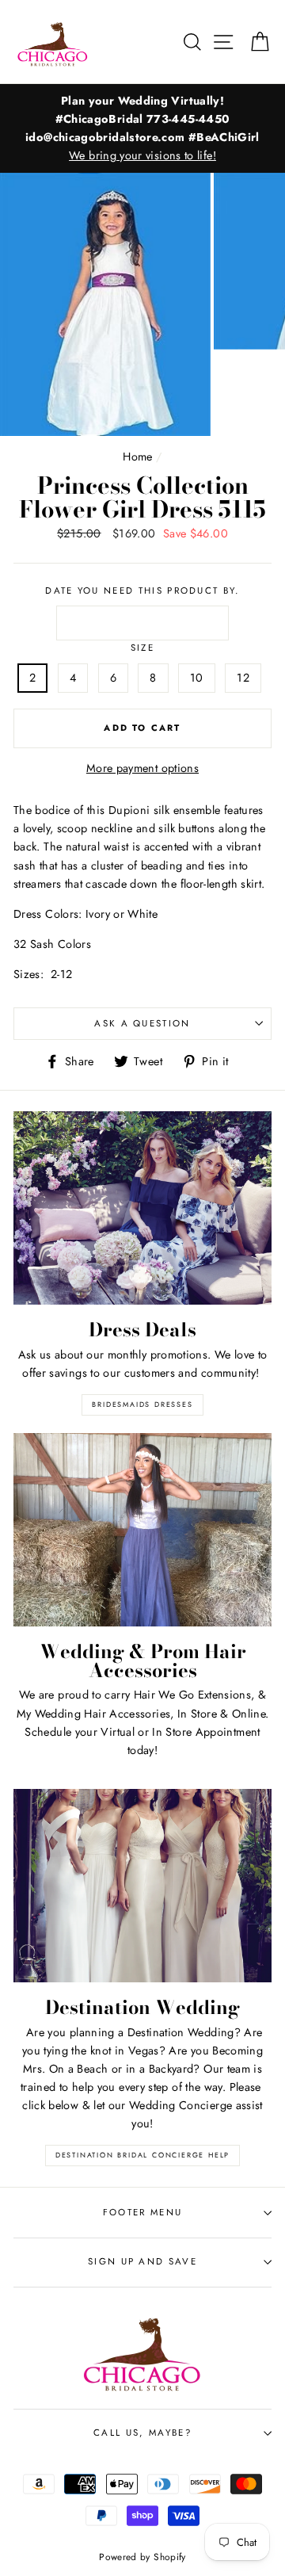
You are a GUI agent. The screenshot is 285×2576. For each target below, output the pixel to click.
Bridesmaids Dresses (142, 1404)
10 (197, 678)
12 (243, 678)
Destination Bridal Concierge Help (142, 2155)
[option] (142, 129)
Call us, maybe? (142, 2433)
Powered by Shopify (142, 2557)
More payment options (142, 768)
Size (142, 648)
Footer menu (142, 2212)
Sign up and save (142, 2261)
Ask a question (142, 1023)
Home (137, 457)
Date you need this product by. (142, 590)
